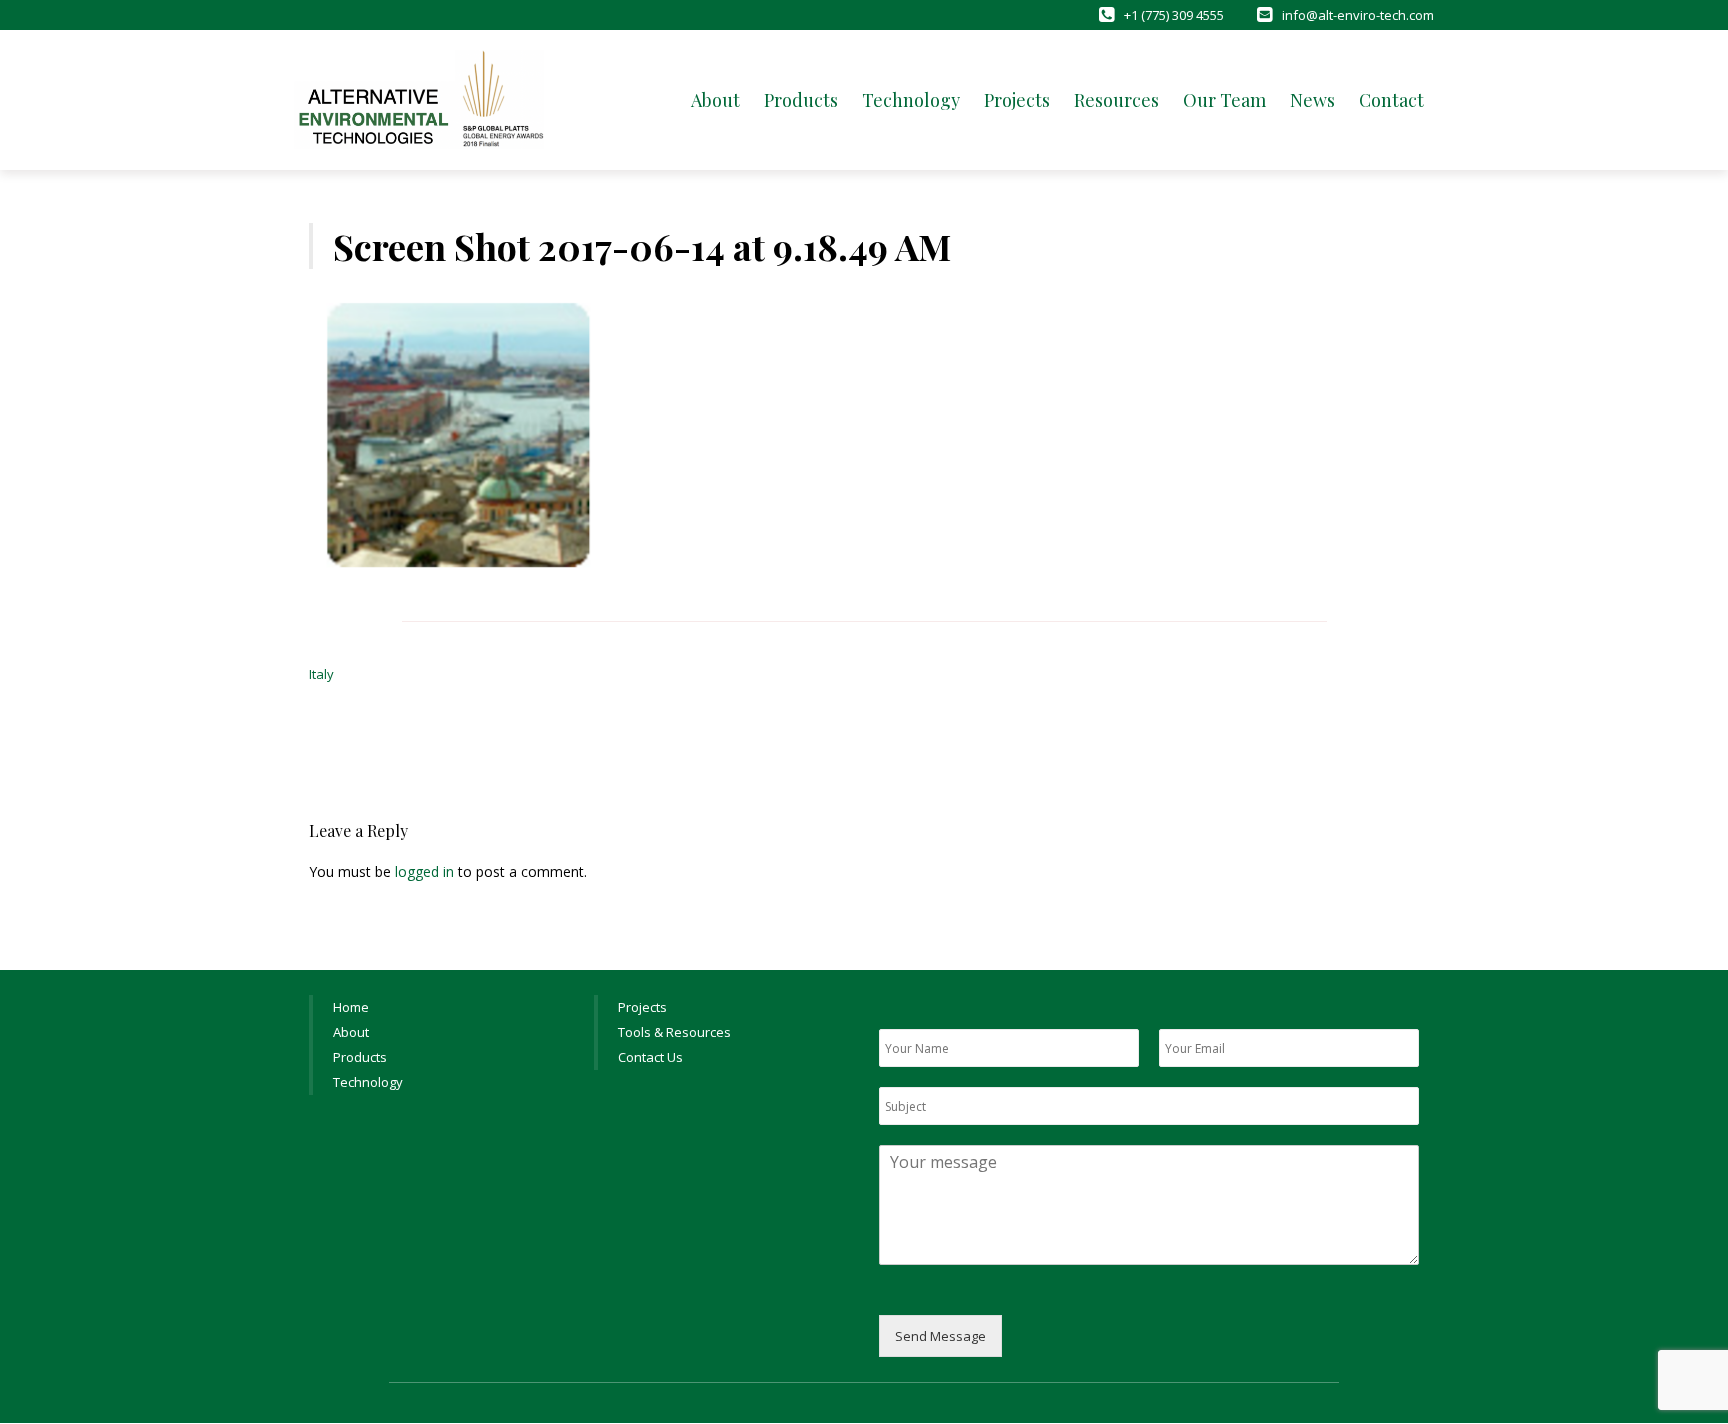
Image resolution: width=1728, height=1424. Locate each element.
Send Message (940, 1336)
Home (351, 1007)
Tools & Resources (674, 1032)
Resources (1116, 100)
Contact (1391, 100)
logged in (424, 871)
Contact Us (650, 1057)
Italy (321, 674)
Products (801, 100)
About (715, 100)
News (1312, 100)
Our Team (1224, 100)
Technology (911, 100)
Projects (1017, 100)
